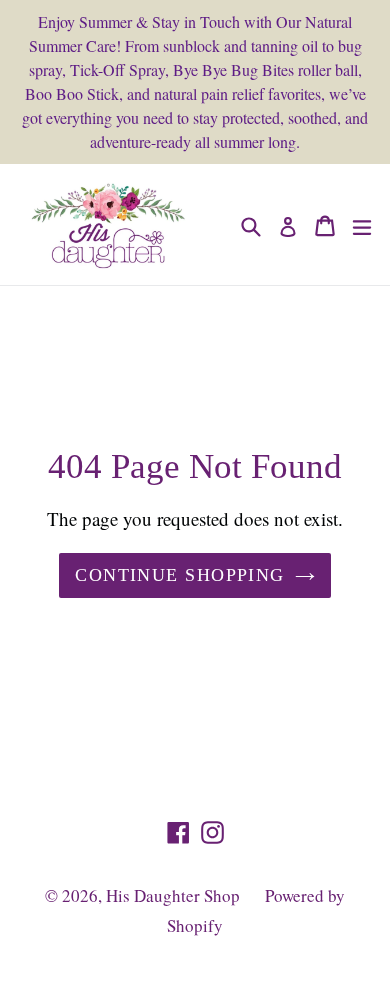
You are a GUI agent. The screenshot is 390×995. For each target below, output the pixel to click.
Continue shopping (179, 575)
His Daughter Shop (173, 895)
